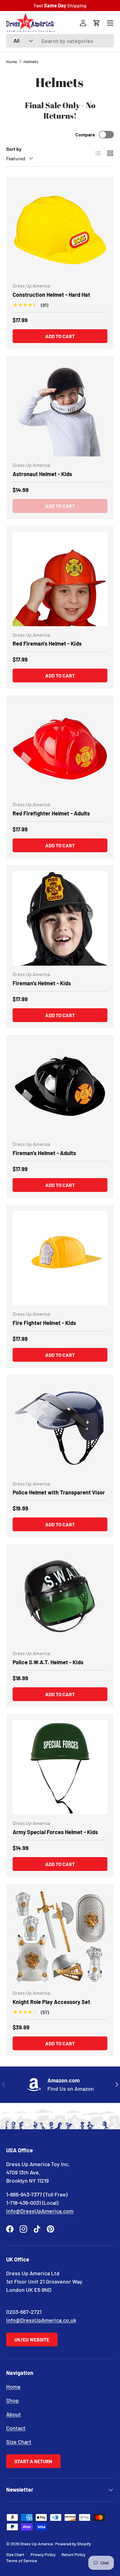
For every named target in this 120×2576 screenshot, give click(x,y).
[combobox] (60, 41)
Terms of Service (22, 2561)
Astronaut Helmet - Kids (42, 474)
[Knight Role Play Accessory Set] (60, 1937)
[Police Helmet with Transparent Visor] (60, 1428)
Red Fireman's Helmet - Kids (47, 643)
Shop (12, 2400)
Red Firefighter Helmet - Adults (51, 813)
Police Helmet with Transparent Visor (59, 1492)
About (14, 2414)
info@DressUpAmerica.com (40, 2211)
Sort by (14, 149)
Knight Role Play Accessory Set (51, 2002)
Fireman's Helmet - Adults (44, 1153)
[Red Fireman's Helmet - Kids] (60, 579)
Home (12, 61)
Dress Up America (37, 2544)
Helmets (31, 61)
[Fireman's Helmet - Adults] (60, 1088)
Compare (85, 134)
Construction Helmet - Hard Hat (51, 295)
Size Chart (19, 2442)
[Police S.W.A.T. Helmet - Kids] (60, 1597)
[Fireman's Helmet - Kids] (60, 918)
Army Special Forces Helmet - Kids (55, 1832)
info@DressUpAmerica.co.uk (41, 2320)
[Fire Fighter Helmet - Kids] (60, 1258)
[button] (97, 23)
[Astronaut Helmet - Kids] (60, 409)
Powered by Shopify (73, 2544)
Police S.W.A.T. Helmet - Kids (48, 1662)
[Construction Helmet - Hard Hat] (60, 230)
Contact (16, 2428)
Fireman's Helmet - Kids (42, 983)
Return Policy (73, 2554)
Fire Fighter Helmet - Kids (44, 1323)
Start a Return (33, 2461)
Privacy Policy (43, 2554)
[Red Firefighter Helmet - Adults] (60, 749)
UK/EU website (32, 2339)
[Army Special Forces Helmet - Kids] (60, 1767)
